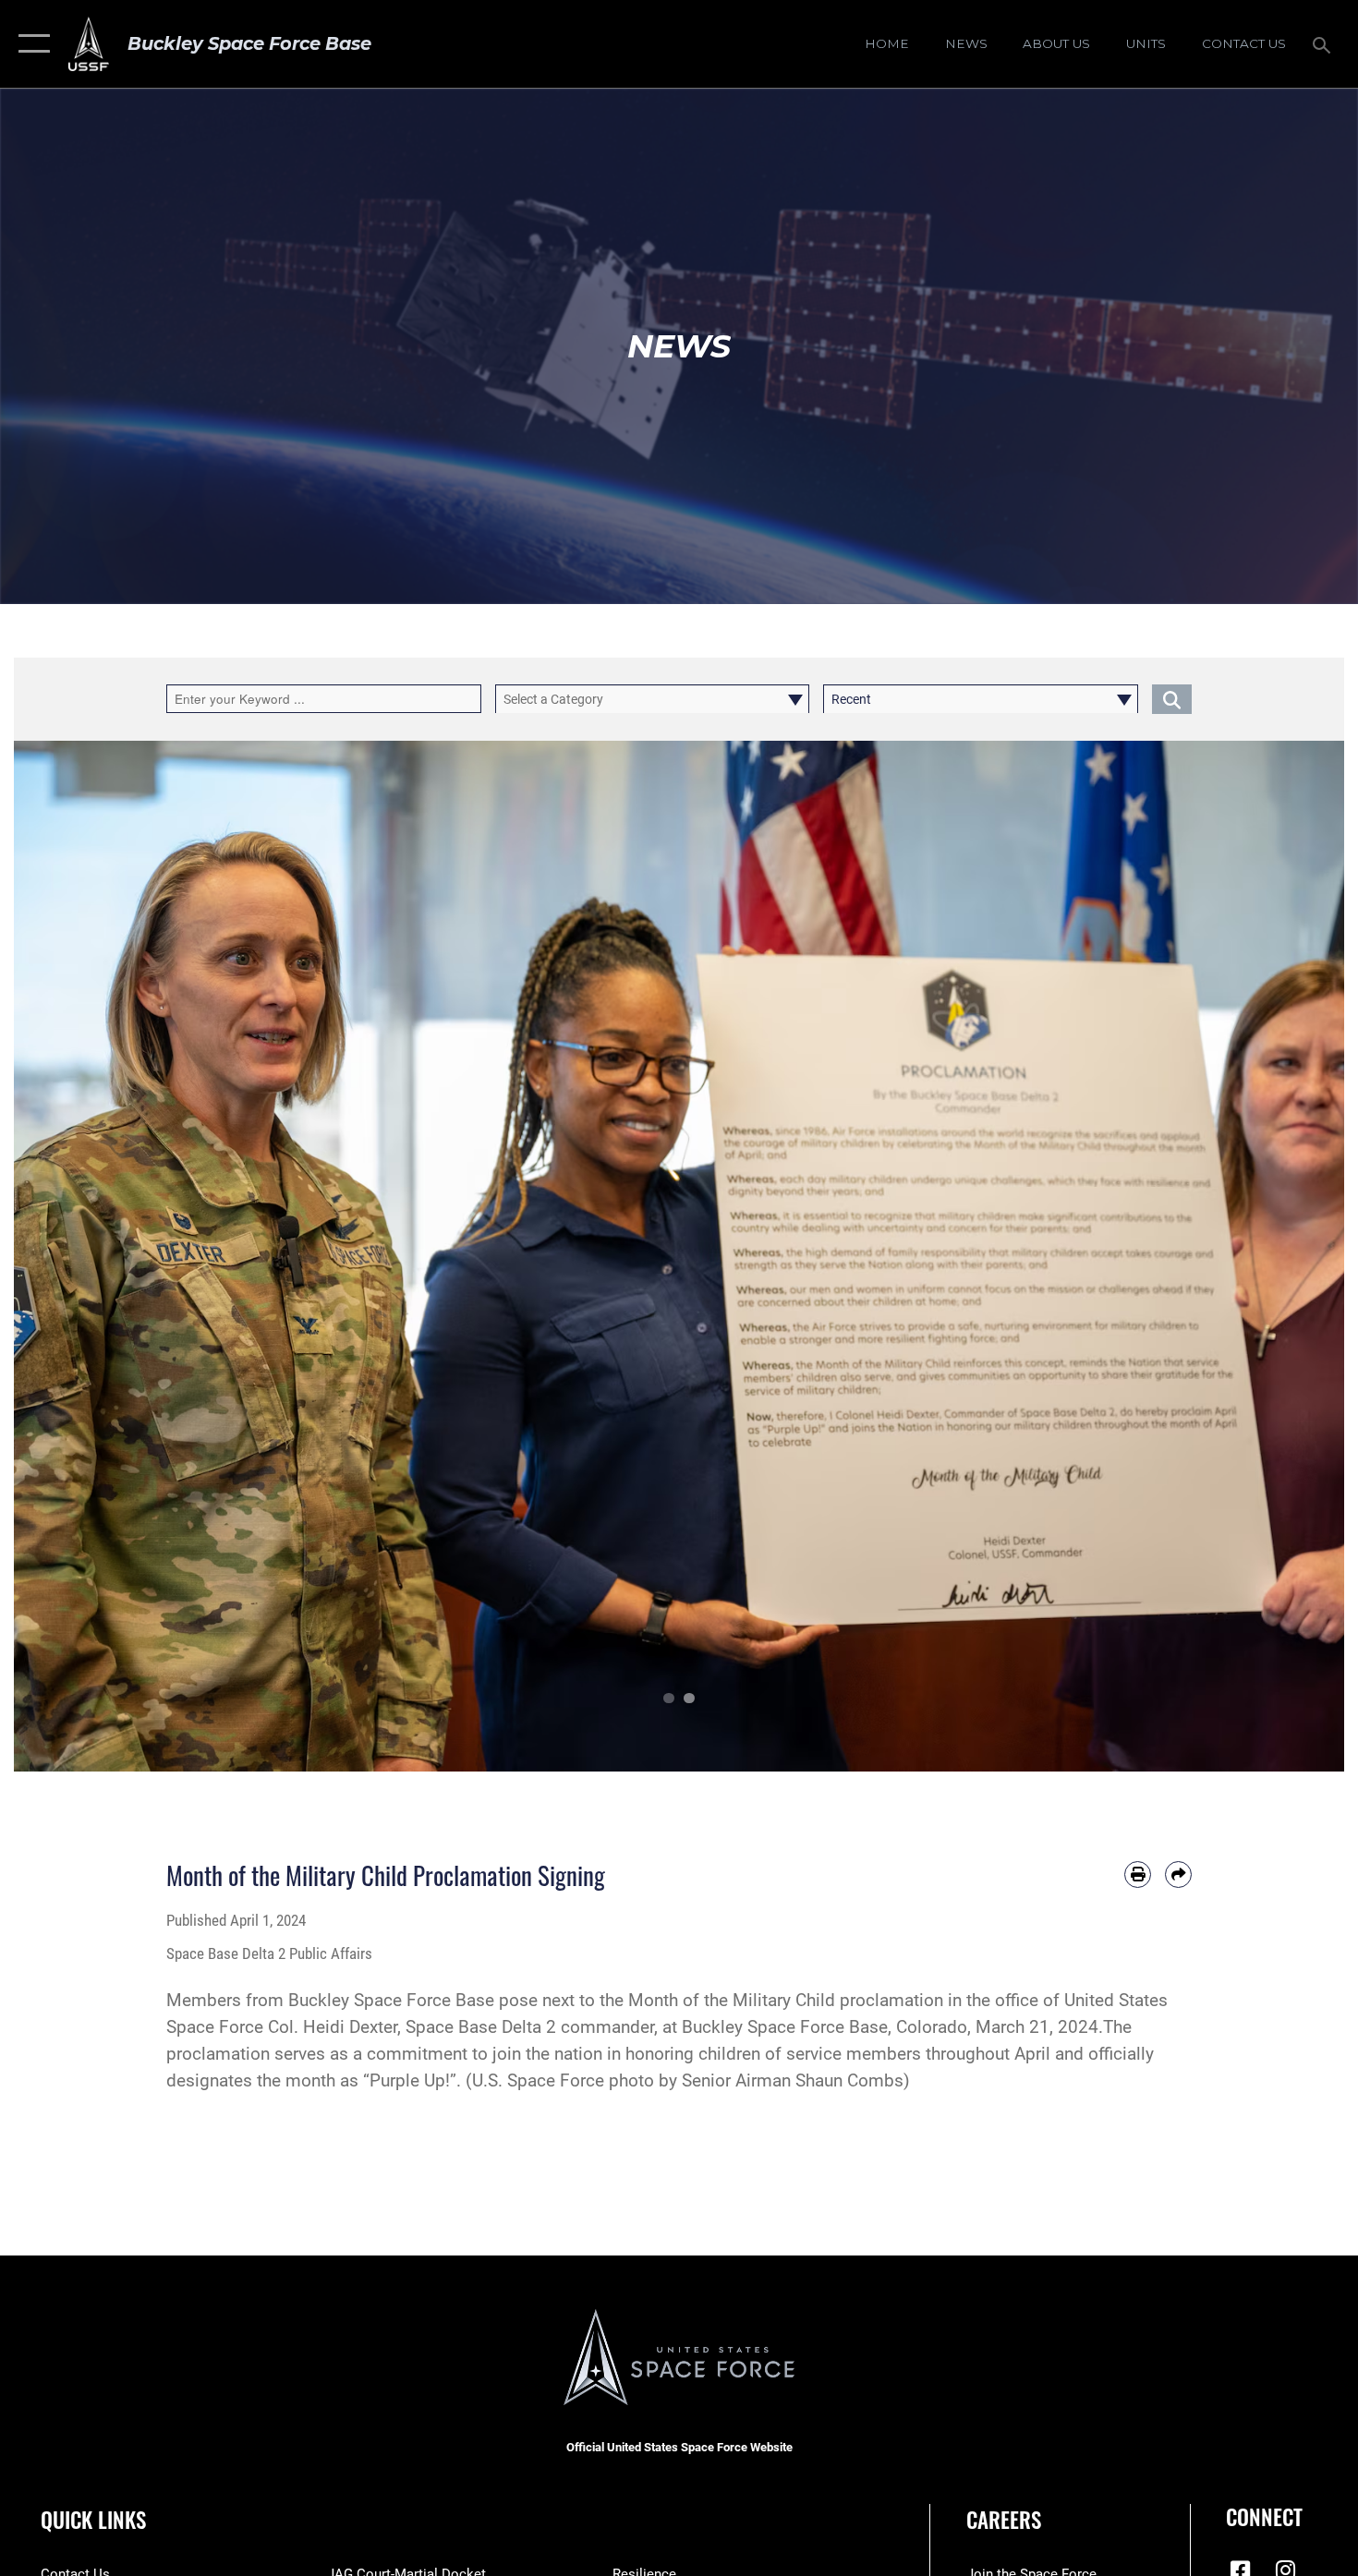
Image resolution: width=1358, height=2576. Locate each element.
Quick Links (93, 2520)
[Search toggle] (1324, 43)
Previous (80, 1256)
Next (1278, 1256)
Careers (1004, 2520)
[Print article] (1138, 1875)
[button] (30, 44)
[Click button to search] (1172, 699)
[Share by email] (1178, 1875)
